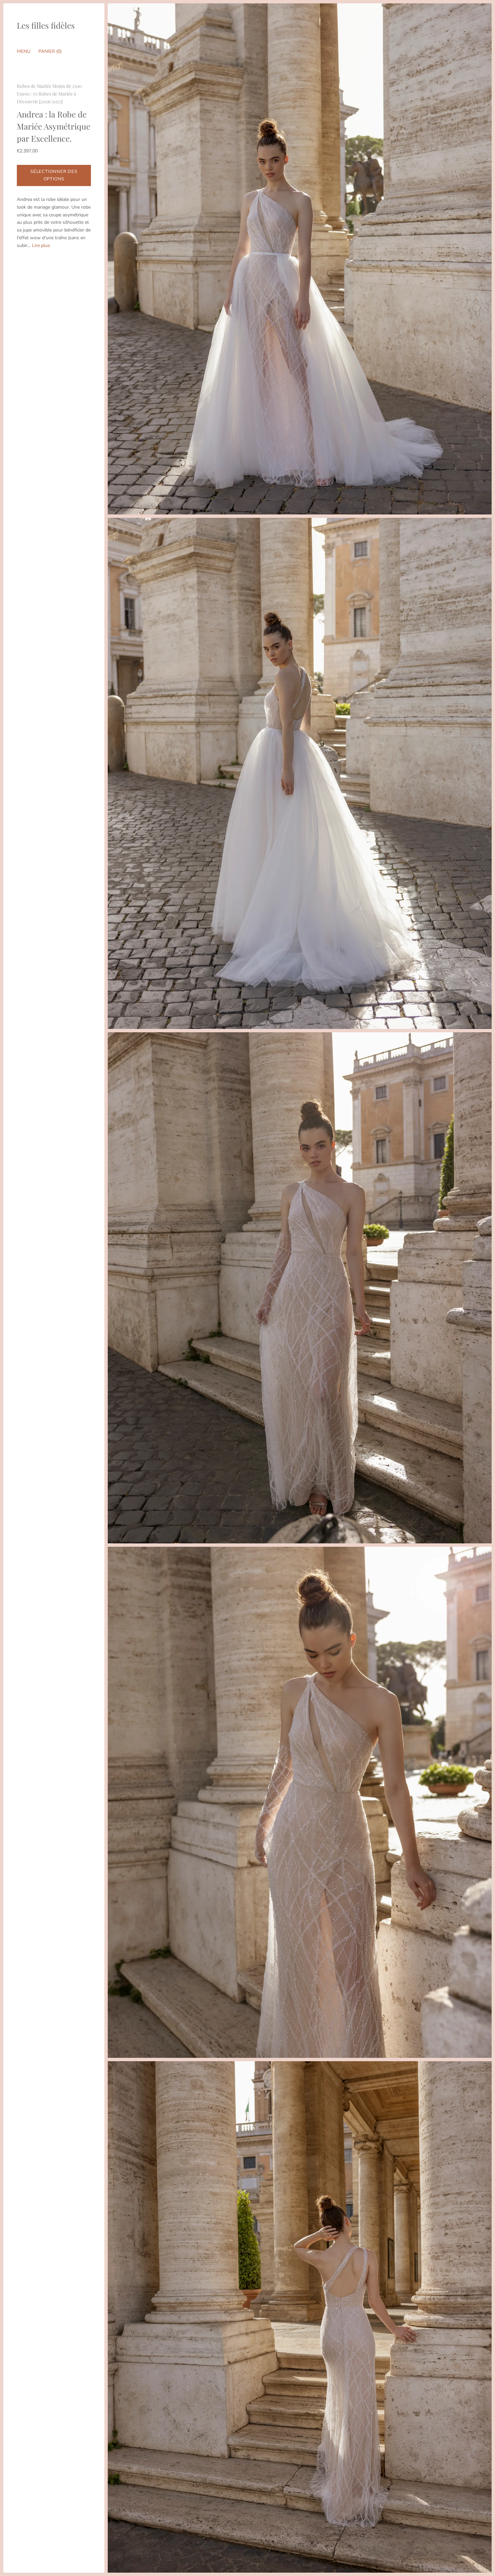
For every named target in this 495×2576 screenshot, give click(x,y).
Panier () (50, 51)
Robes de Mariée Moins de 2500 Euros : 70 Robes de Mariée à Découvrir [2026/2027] (49, 94)
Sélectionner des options (54, 175)
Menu (24, 51)
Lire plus (41, 245)
